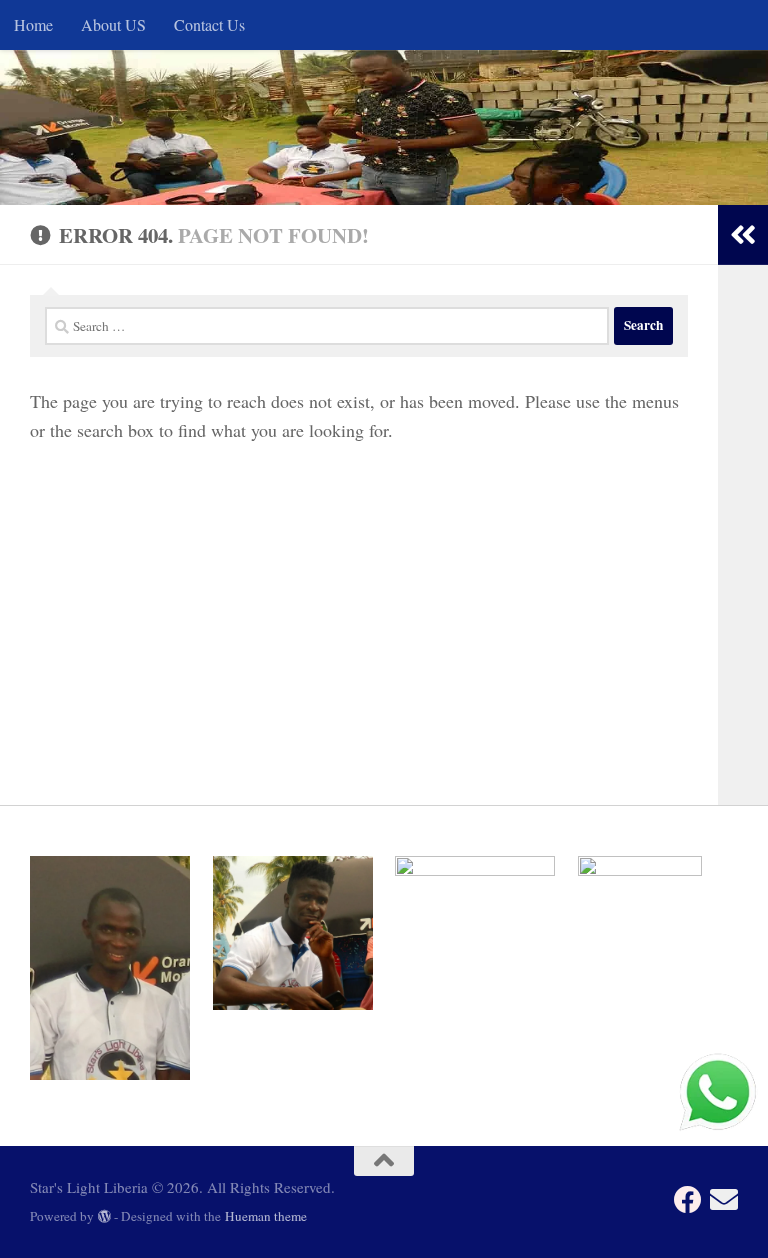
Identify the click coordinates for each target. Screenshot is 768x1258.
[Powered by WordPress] (104, 1216)
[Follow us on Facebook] (688, 1200)
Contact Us (209, 24)
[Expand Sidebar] (743, 235)
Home (33, 24)
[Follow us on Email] (724, 1200)
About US (113, 24)
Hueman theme (266, 1216)
